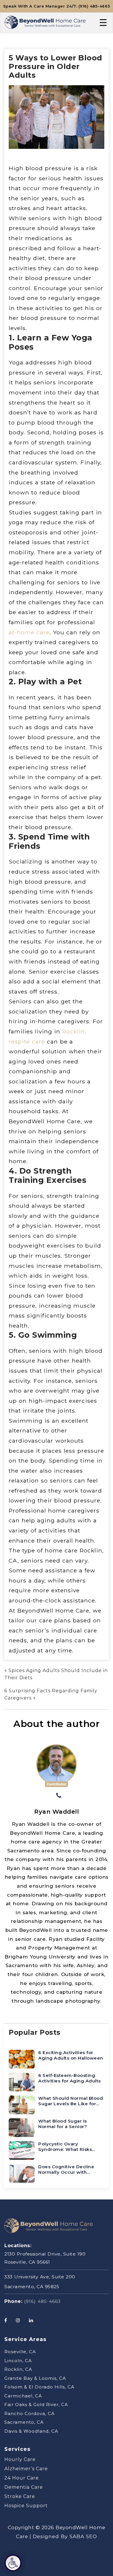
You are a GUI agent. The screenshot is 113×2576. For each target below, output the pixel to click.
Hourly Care (20, 2459)
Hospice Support (26, 2506)
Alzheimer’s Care (26, 2469)
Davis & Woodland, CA (31, 2431)
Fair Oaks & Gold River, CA (36, 2404)
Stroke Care (20, 2496)
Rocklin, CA (18, 2369)
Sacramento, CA (24, 2422)
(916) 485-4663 (42, 2301)
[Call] (59, 1796)
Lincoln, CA (18, 2361)
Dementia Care (24, 2487)
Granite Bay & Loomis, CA (35, 2378)
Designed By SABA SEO (65, 2536)
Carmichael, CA (23, 2396)
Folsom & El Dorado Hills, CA (39, 2387)
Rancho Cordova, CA (30, 2413)
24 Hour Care (22, 2478)
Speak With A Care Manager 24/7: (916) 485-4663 (57, 6)
